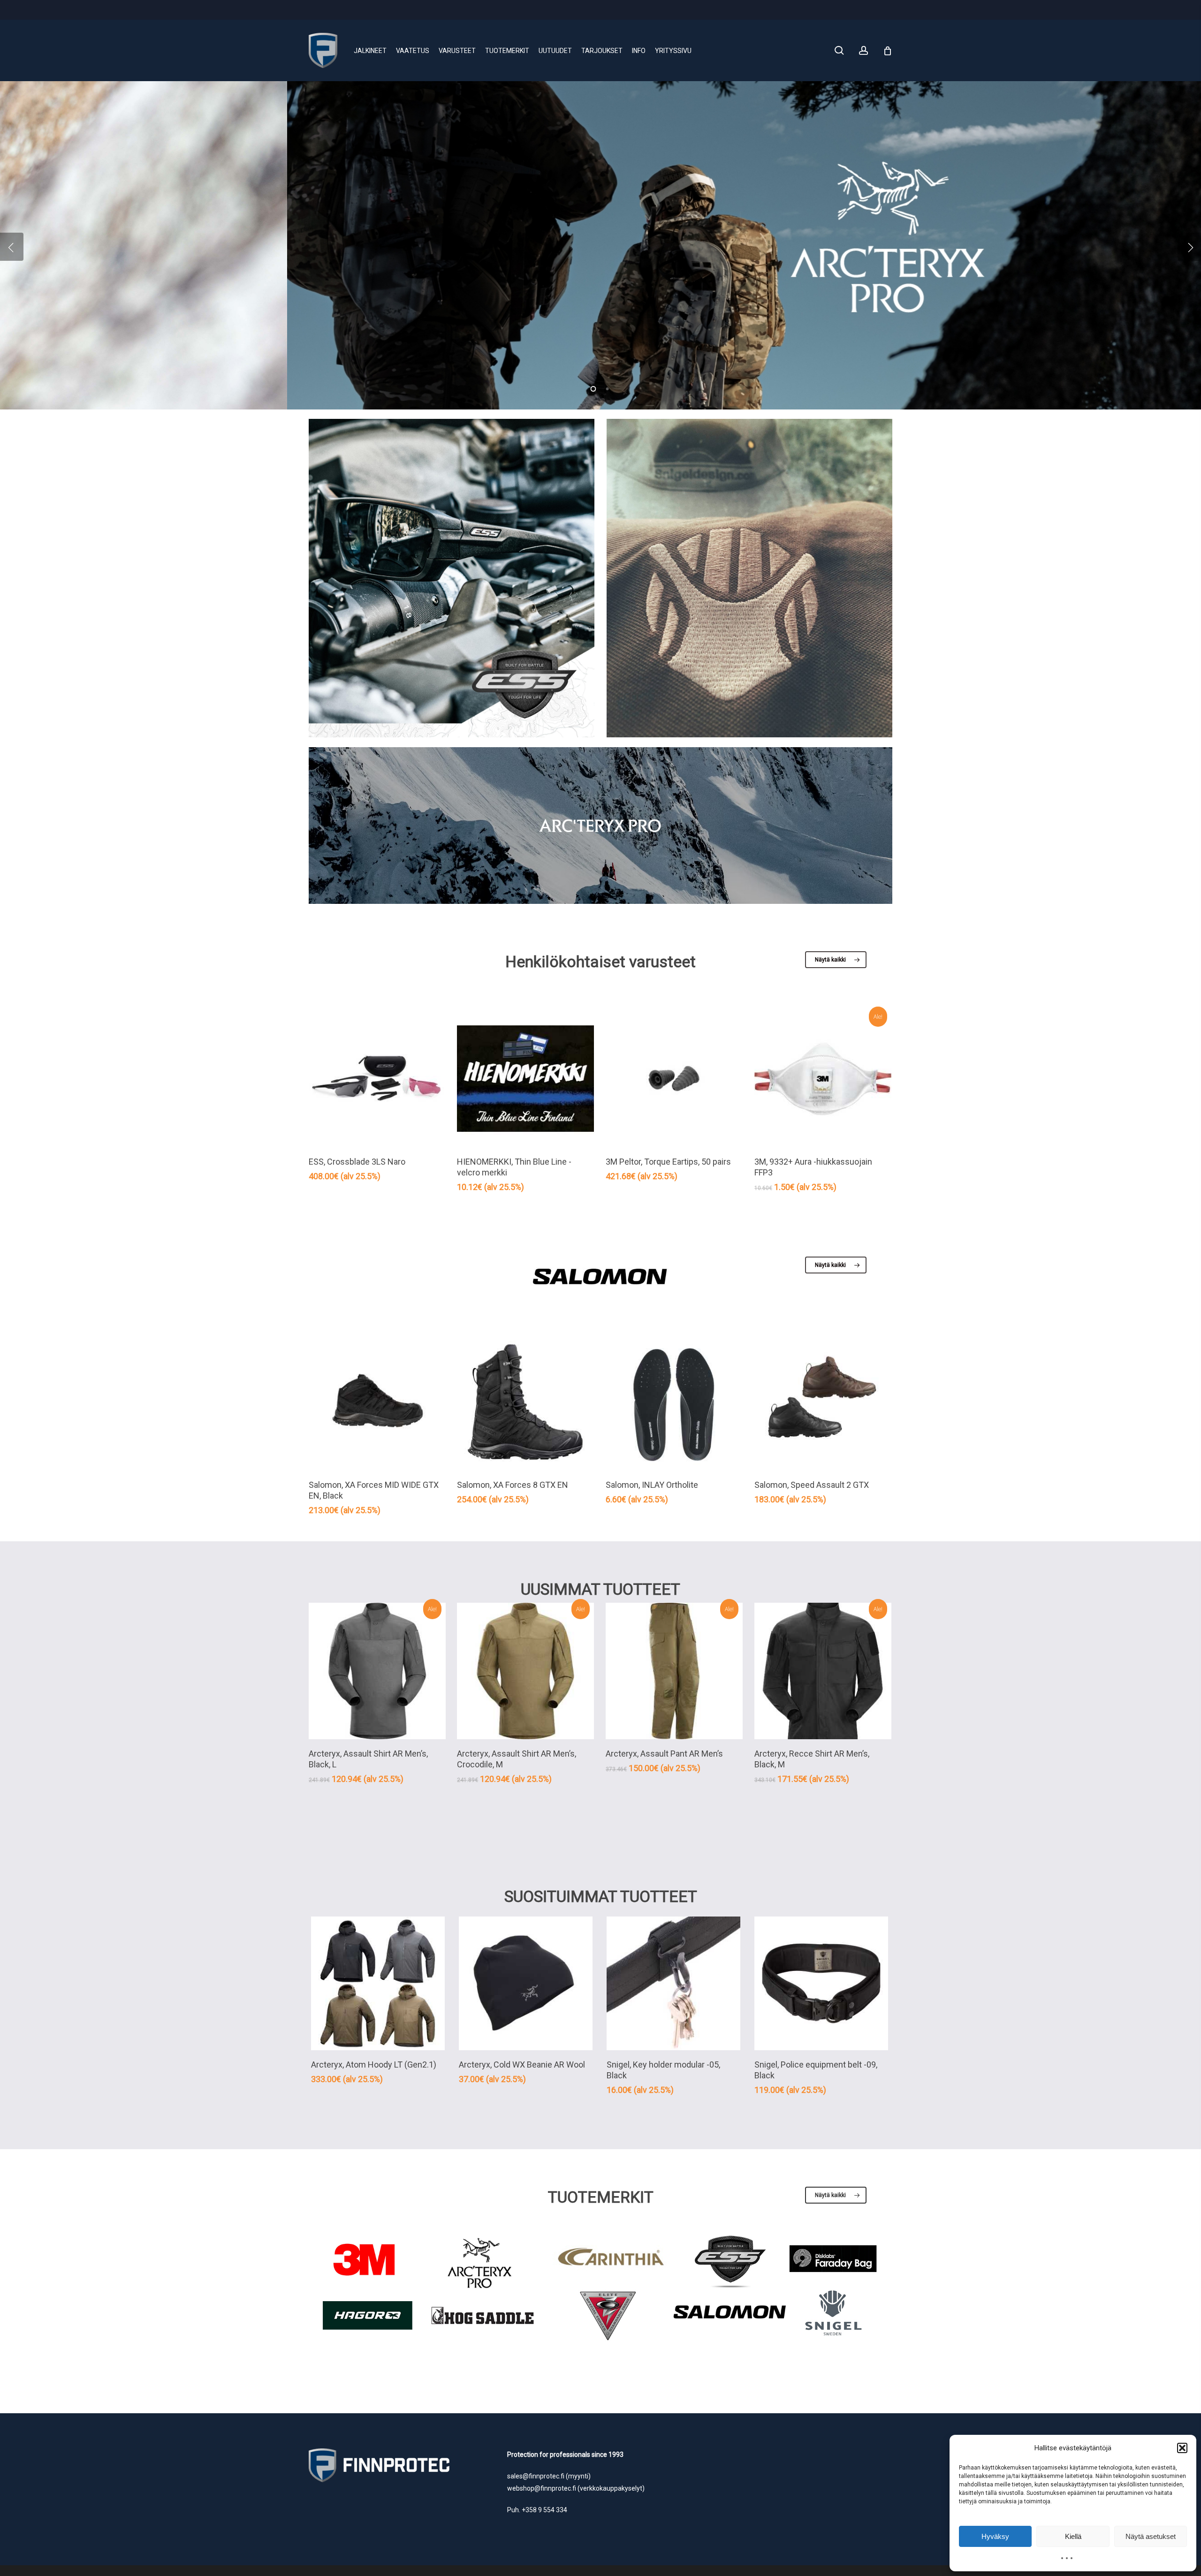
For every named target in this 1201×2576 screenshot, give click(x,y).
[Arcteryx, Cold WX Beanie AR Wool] (526, 1983)
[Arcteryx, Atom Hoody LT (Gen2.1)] (378, 1983)
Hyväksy (995, 2536)
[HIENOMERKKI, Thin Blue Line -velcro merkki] (525, 1079)
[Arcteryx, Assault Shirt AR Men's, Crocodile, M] (525, 1671)
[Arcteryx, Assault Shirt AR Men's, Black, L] (377, 1671)
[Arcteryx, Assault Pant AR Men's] (674, 1671)
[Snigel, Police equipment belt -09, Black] (821, 1983)
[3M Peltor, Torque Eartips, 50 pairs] (674, 1079)
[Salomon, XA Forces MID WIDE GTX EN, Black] (377, 1402)
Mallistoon (353, 282)
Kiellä (1073, 2536)
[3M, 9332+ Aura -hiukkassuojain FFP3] (823, 1079)
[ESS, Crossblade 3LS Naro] (377, 1079)
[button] (1182, 2448)
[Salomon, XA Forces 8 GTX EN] (525, 1402)
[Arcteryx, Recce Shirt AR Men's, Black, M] (823, 1671)
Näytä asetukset (1151, 2536)
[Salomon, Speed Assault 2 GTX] (823, 1402)
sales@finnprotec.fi (536, 2476)
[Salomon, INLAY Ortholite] (674, 1402)
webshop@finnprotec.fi (542, 2488)
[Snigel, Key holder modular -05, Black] (673, 1983)
